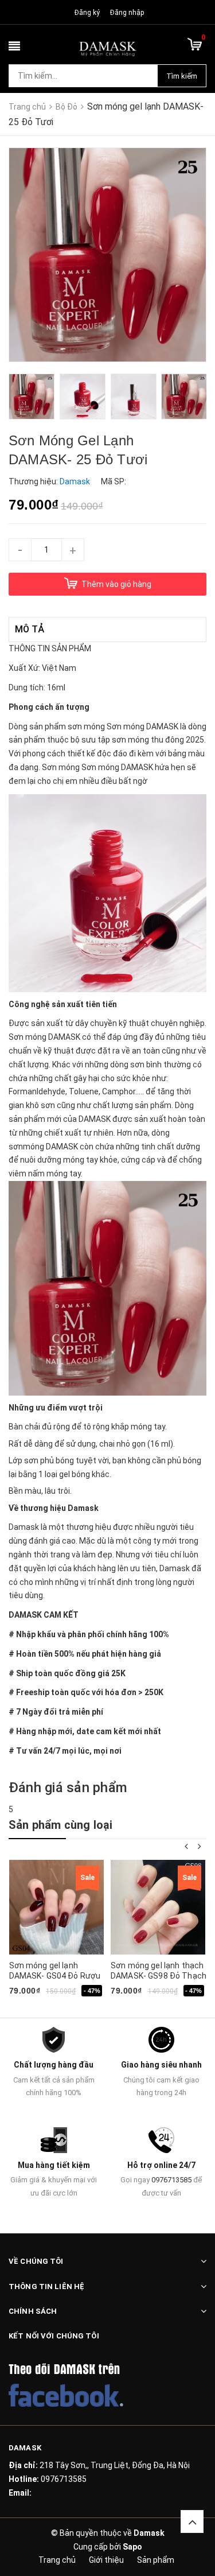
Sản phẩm (156, 2560)
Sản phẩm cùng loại (61, 1825)
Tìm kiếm (182, 76)
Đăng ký (87, 13)
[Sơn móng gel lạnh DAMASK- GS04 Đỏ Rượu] (56, 1907)
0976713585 (171, 2180)
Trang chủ (57, 2560)
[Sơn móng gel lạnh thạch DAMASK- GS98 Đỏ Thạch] (158, 1907)
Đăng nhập (127, 13)
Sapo (132, 2547)
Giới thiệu (106, 2560)
